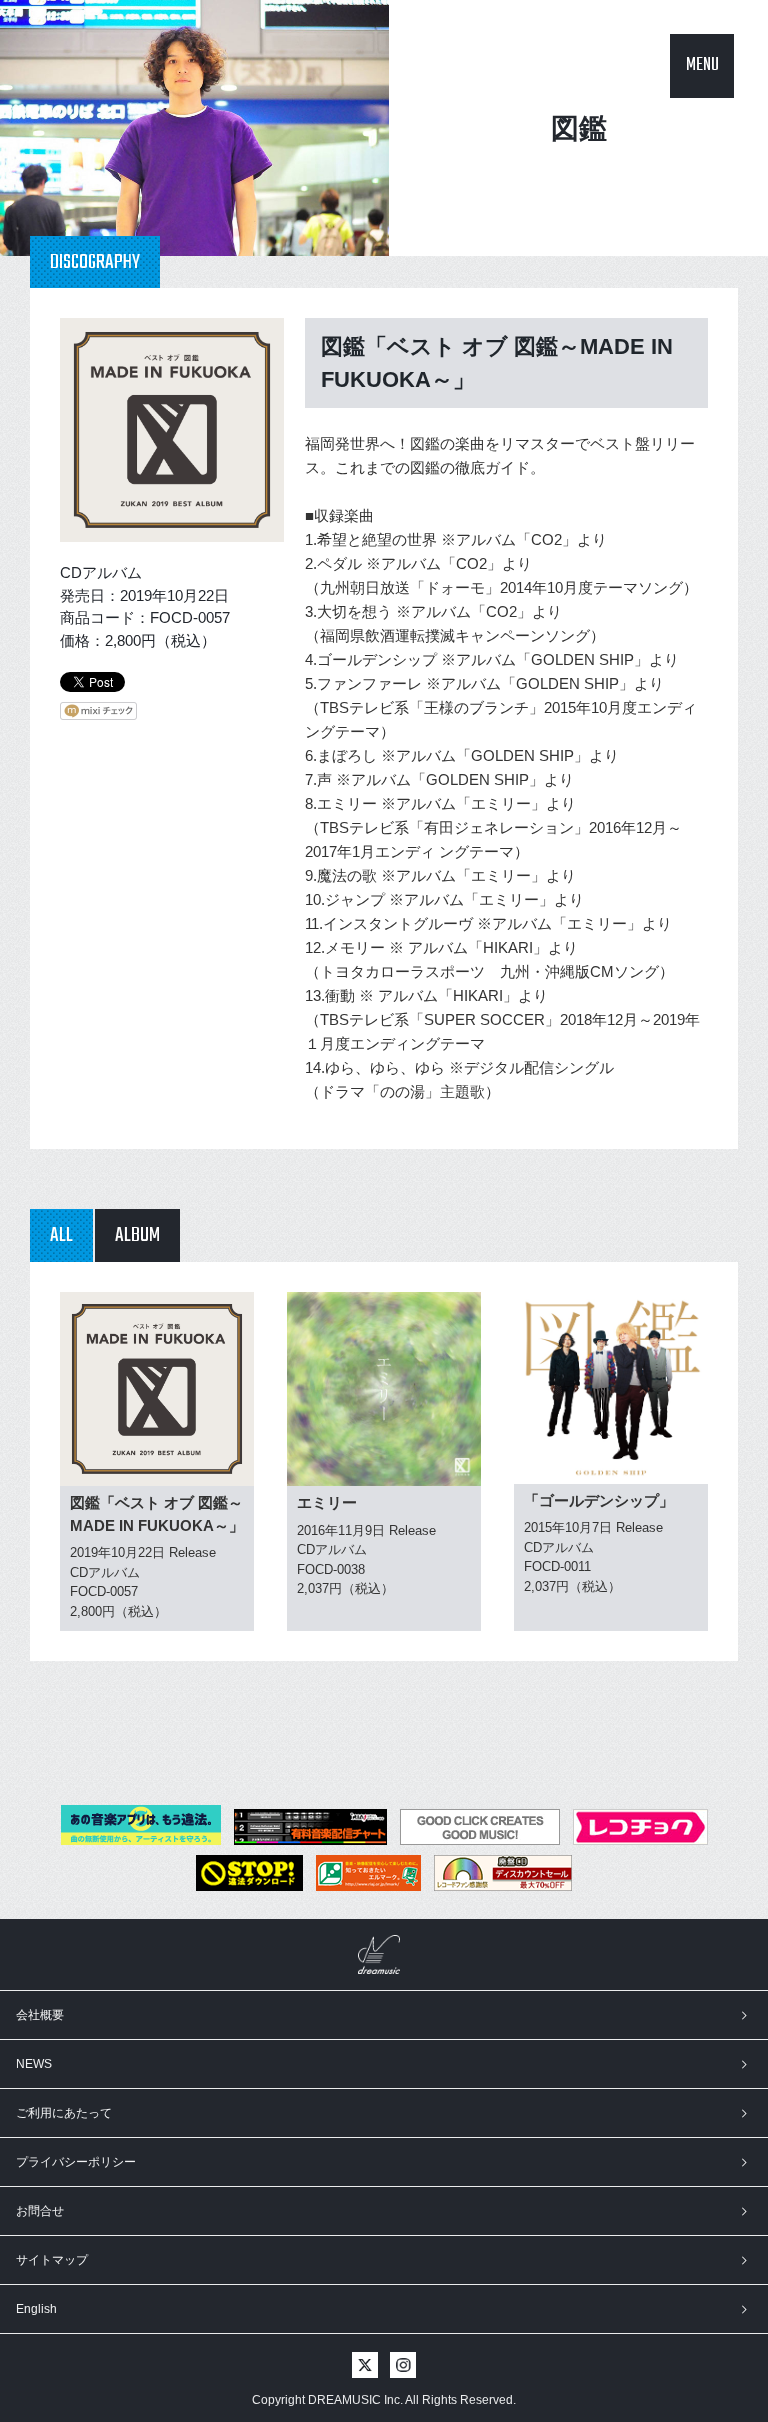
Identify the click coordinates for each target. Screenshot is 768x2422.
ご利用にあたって (64, 2113)
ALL (61, 1235)
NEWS (34, 2064)
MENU (702, 65)
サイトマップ (52, 2260)
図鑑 (579, 128)
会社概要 (40, 2015)
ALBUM (137, 1235)
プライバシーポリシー (76, 2162)
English (36, 2309)
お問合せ (40, 2211)
